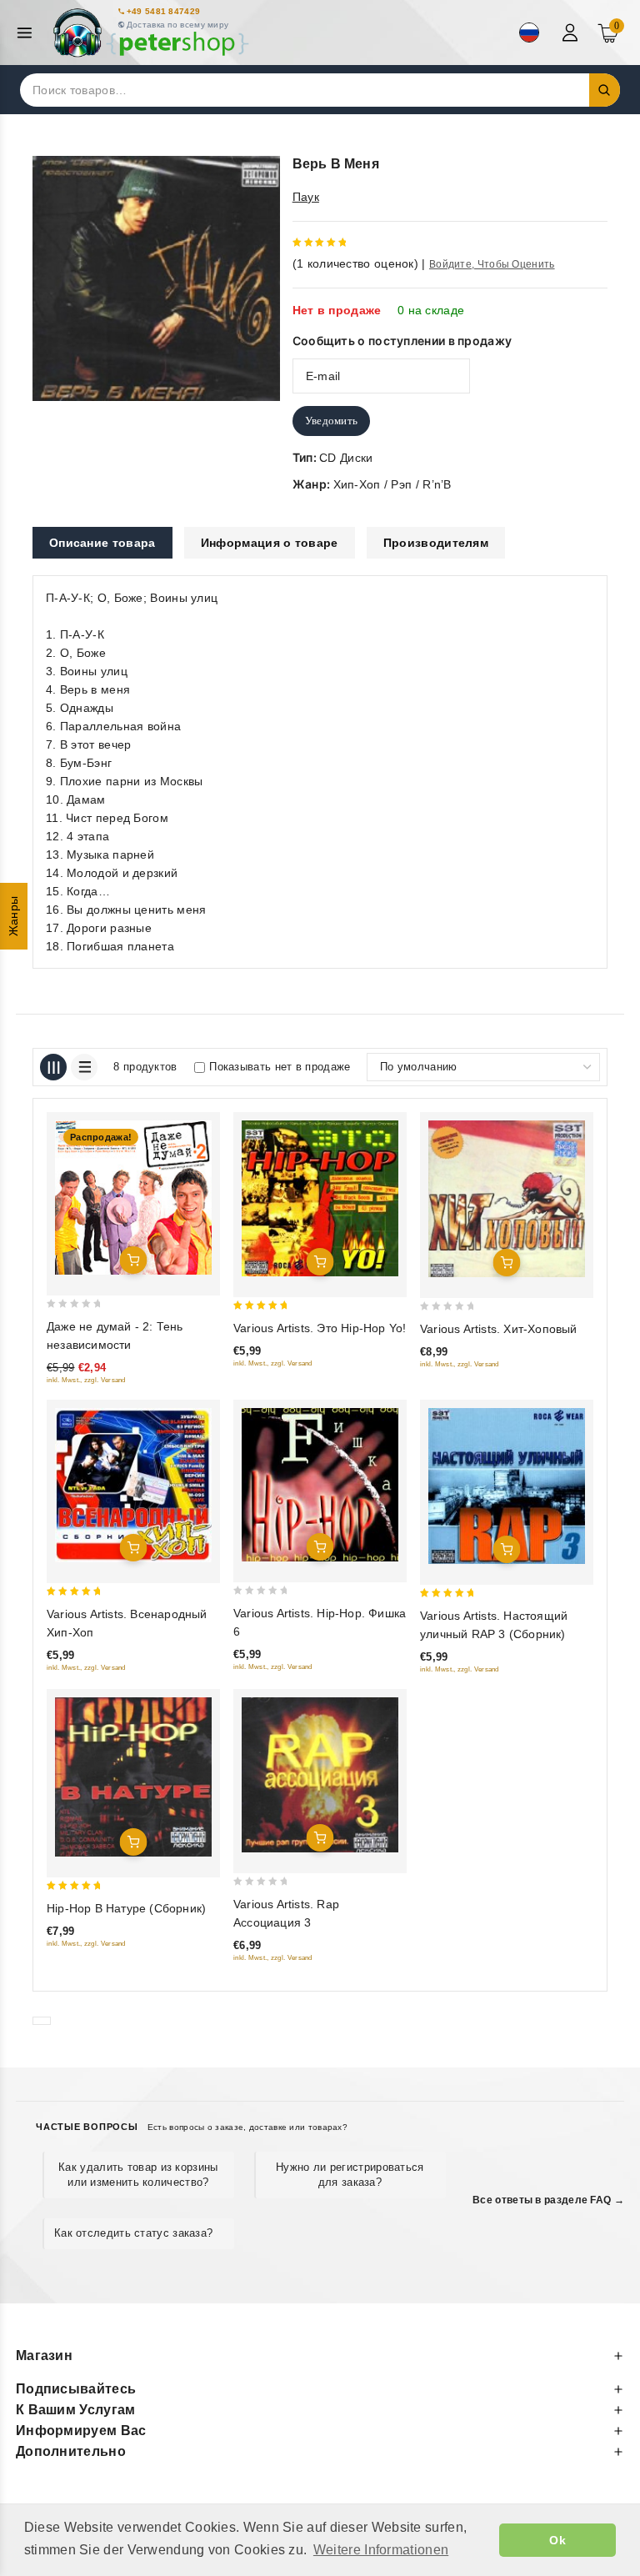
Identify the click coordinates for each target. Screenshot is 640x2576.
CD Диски (346, 458)
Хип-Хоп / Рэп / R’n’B (392, 484)
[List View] (84, 1067)
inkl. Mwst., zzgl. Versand (86, 1380)
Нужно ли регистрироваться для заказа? (350, 2175)
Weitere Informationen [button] (381, 2550)
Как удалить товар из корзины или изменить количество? (138, 2175)
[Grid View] (53, 1067)
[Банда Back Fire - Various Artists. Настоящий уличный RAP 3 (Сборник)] (507, 1486)
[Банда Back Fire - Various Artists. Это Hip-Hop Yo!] (320, 1198)
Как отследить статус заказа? (133, 2233)
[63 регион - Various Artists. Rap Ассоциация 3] (320, 1775)
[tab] (102, 543)
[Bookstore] (150, 33)
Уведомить (332, 421)
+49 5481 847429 (164, 11)
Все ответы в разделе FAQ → (548, 2200)
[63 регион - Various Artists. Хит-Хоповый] (507, 1199)
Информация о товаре (270, 543)
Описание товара (102, 543)
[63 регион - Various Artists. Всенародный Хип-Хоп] (133, 1485)
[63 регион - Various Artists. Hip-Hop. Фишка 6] (320, 1485)
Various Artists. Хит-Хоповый (499, 1329)
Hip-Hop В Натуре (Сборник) (126, 1908)
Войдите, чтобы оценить (492, 264)
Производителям (436, 543)
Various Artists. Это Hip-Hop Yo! (320, 1328)
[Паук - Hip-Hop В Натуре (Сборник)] (133, 1777)
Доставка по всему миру (178, 25)
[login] (572, 33)
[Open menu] (29, 33)
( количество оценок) (355, 263)
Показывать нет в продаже (280, 1067)
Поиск (605, 90)
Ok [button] (557, 2540)
